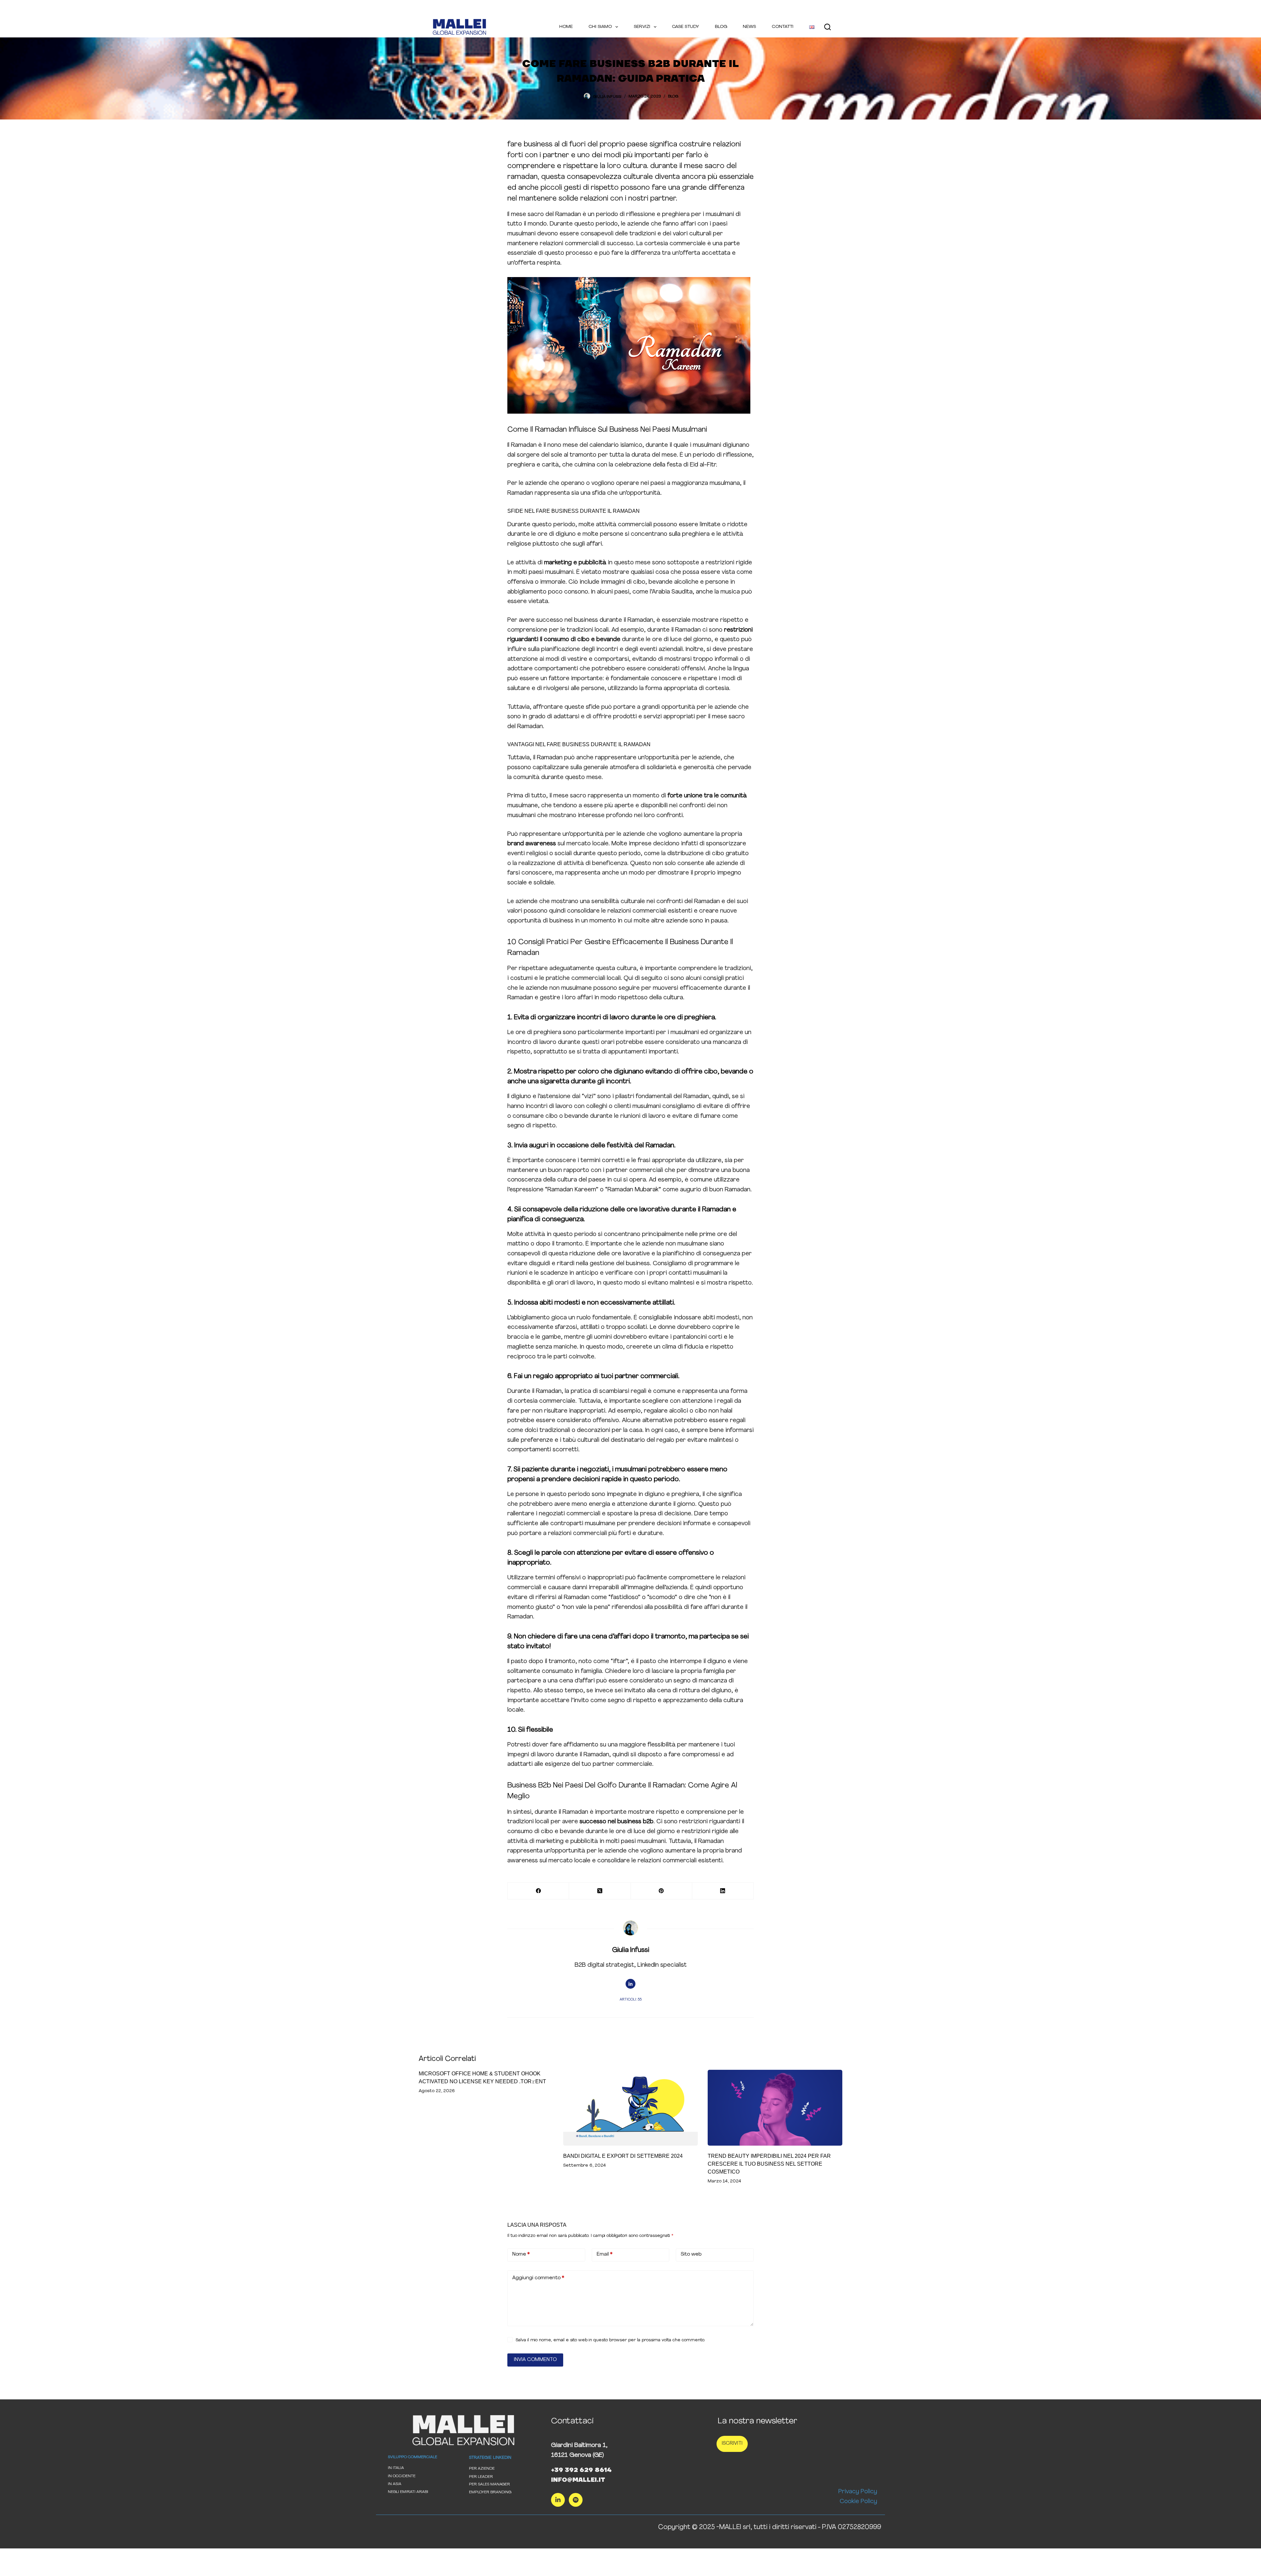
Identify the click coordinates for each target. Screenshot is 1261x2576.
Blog (721, 27)
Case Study (686, 27)
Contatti (783, 27)
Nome (521, 2254)
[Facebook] (538, 1891)
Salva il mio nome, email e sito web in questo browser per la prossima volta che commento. (610, 2340)
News (749, 27)
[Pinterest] (662, 1891)
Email (605, 2254)
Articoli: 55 (631, 2000)
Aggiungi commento (538, 2278)
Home (566, 27)
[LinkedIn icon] (630, 1984)
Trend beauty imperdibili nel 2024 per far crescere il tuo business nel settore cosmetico (769, 2164)
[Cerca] (828, 27)
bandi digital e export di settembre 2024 (623, 2156)
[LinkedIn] (723, 1891)
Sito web (691, 2254)
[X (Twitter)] (600, 1891)
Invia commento (535, 2360)
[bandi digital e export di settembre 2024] (630, 2108)
